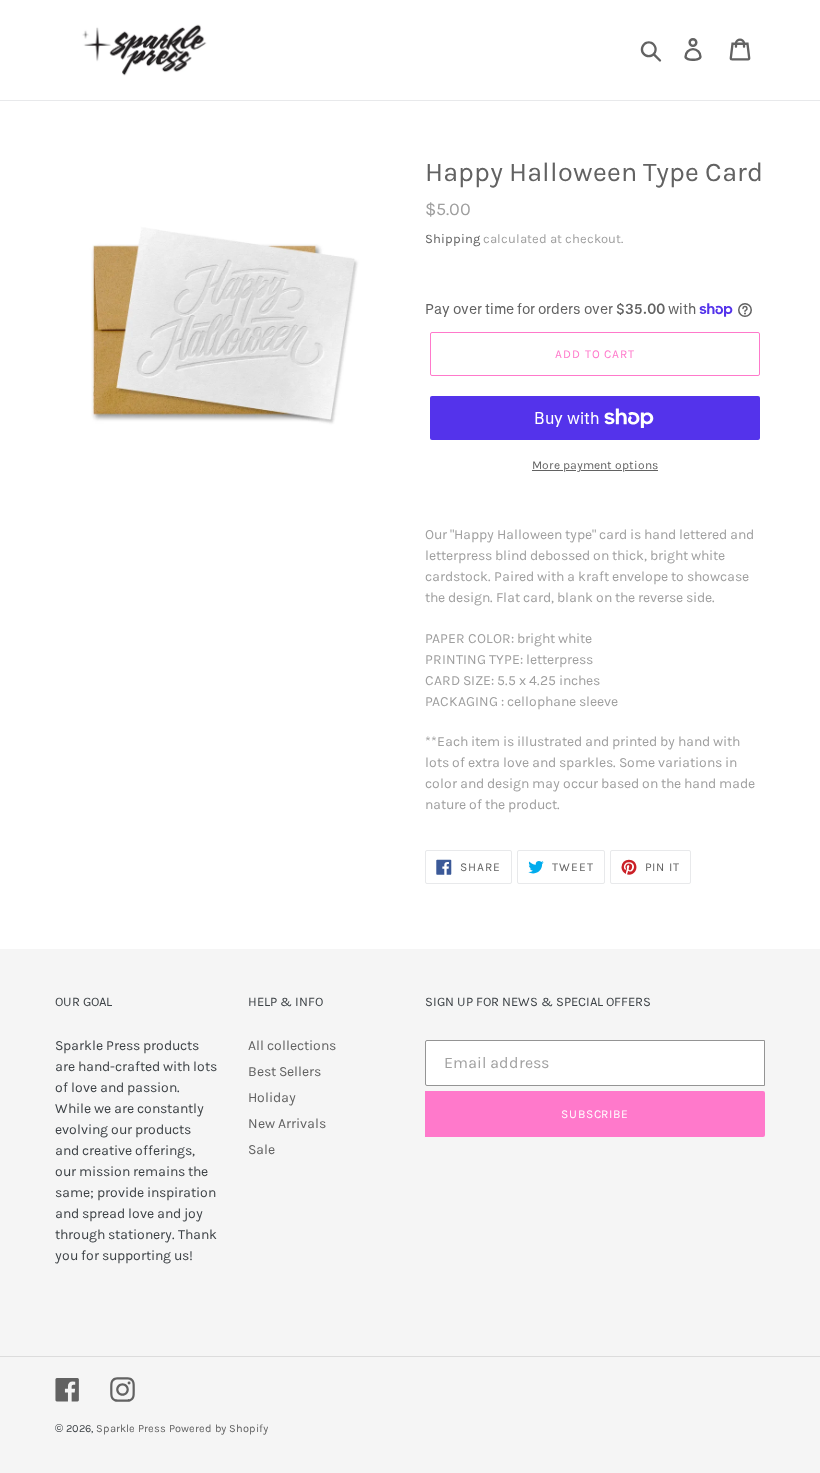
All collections (292, 1045)
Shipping (452, 238)
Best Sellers (284, 1071)
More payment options (595, 465)
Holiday (272, 1097)
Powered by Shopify (218, 1428)
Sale (261, 1149)
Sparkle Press (131, 1428)
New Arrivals (287, 1123)
